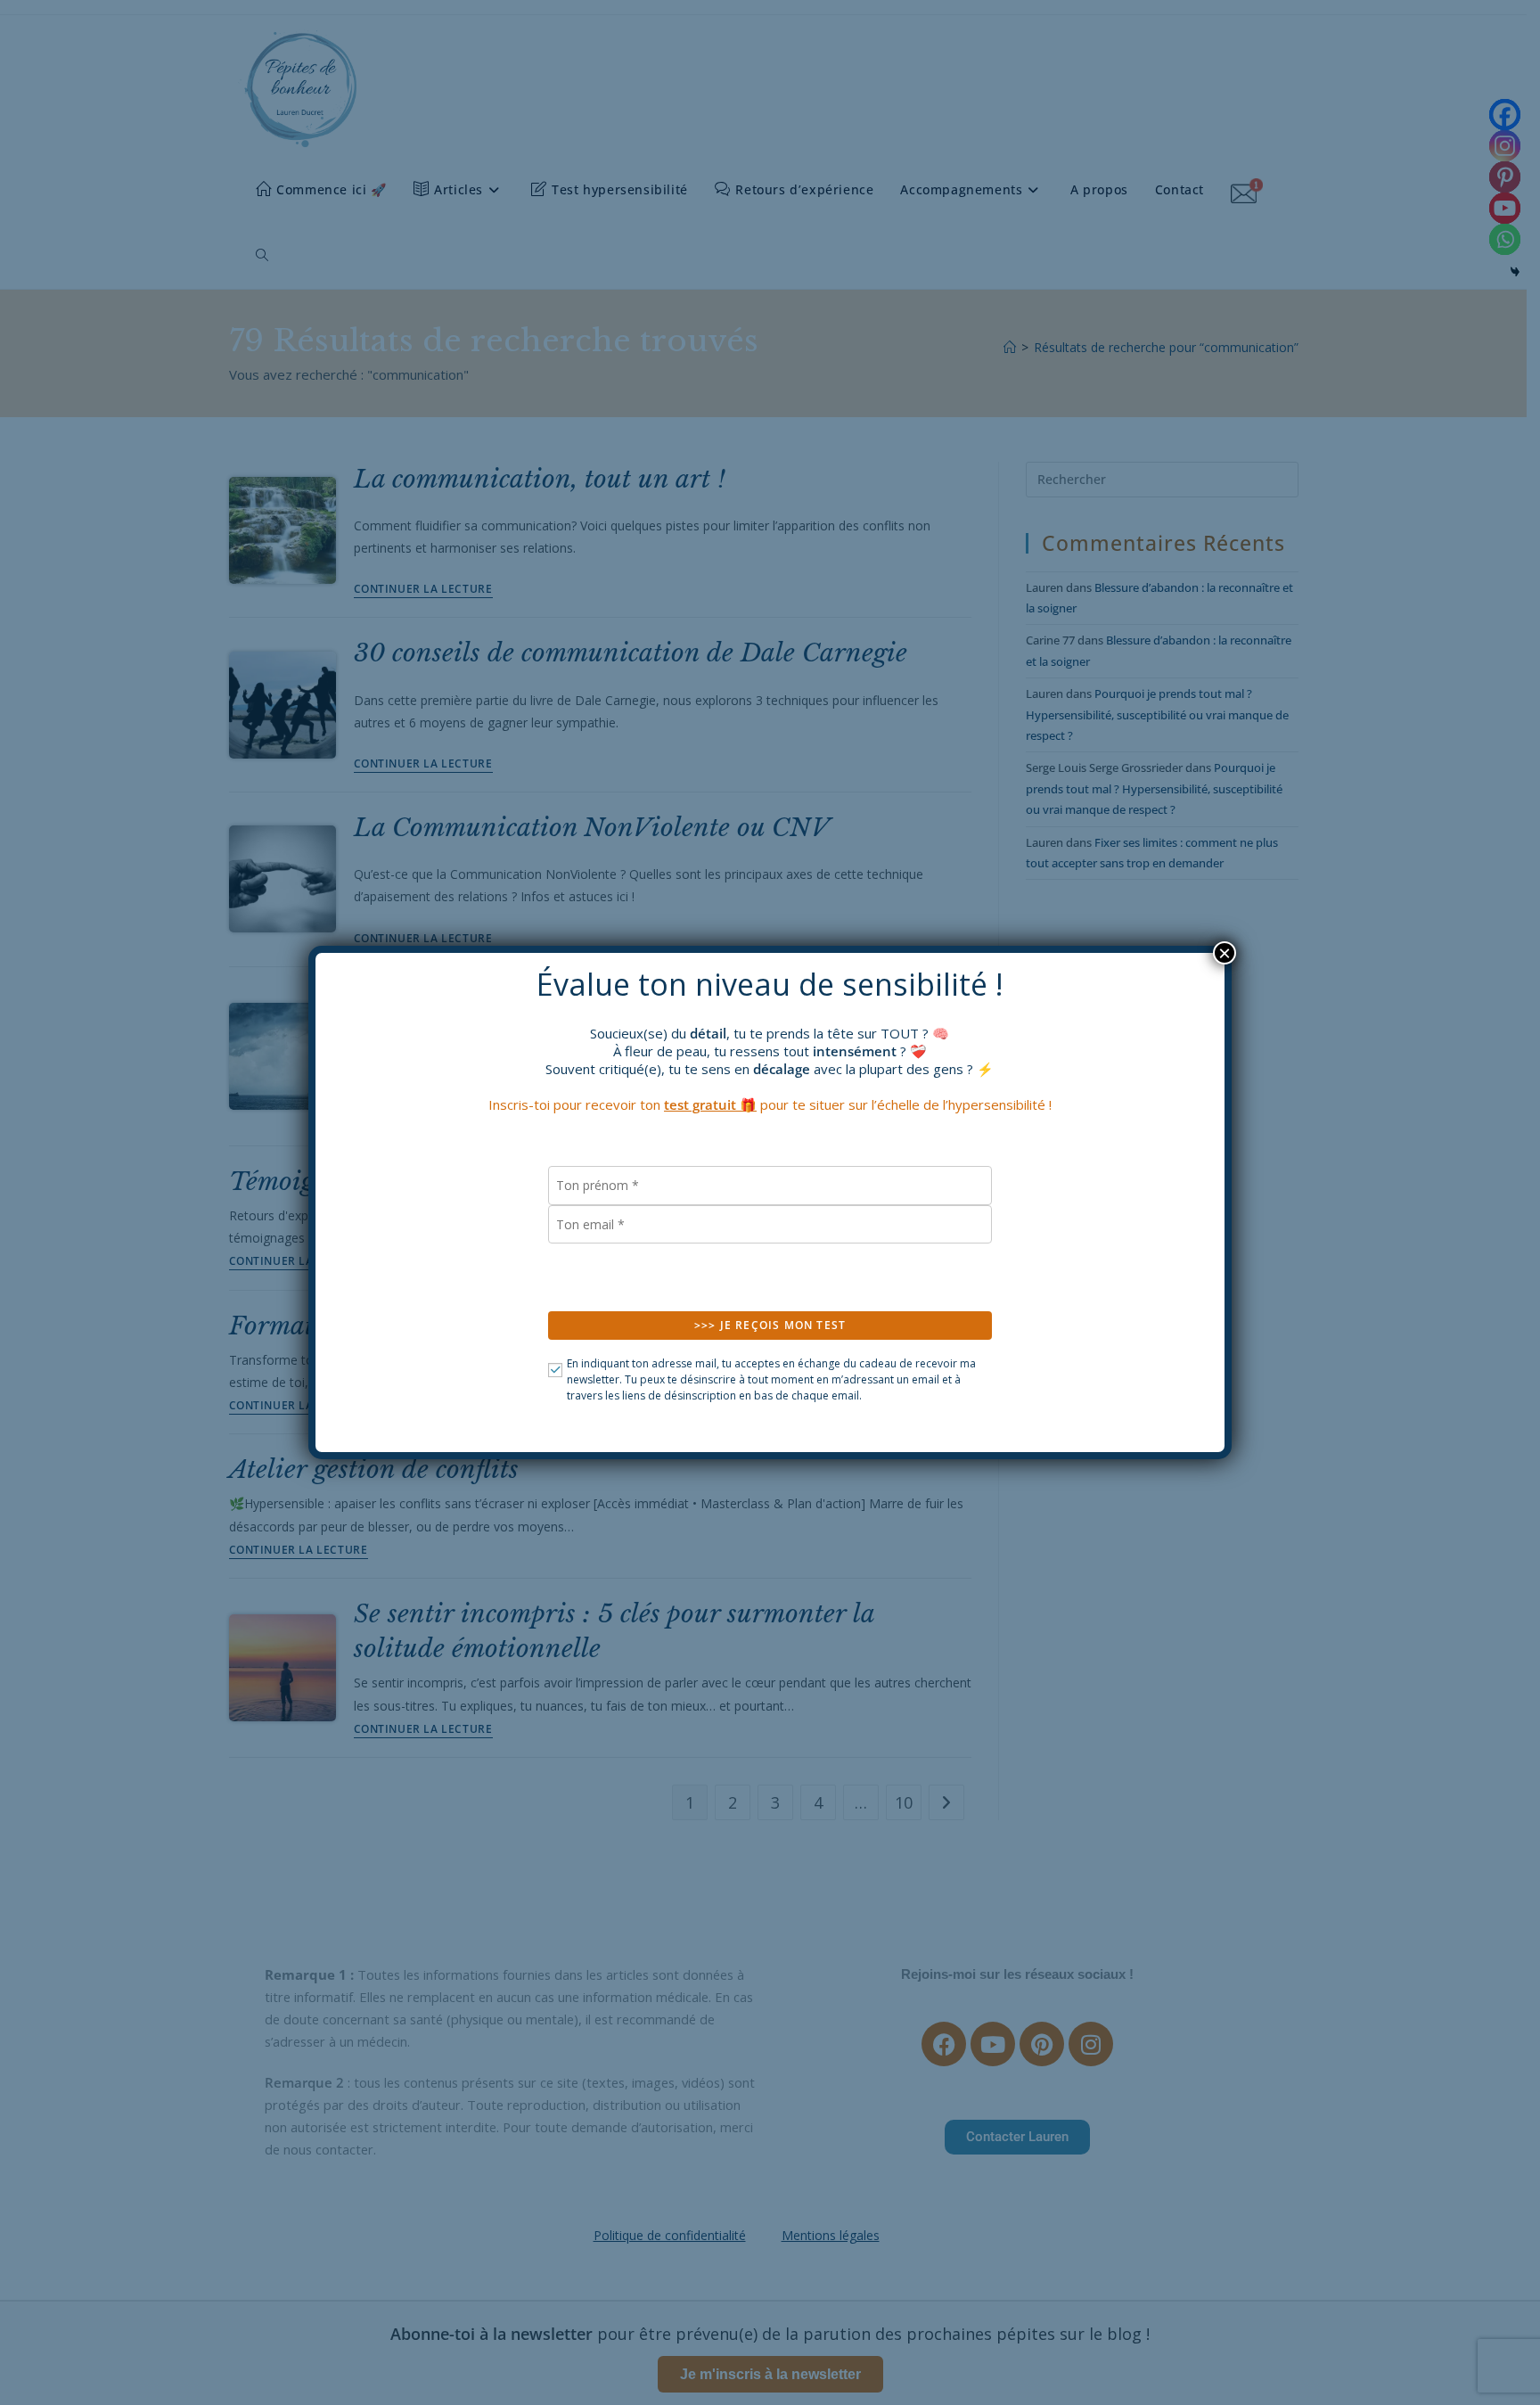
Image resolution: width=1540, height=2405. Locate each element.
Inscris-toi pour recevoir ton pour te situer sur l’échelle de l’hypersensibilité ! (770, 1104)
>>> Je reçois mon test (770, 1325)
